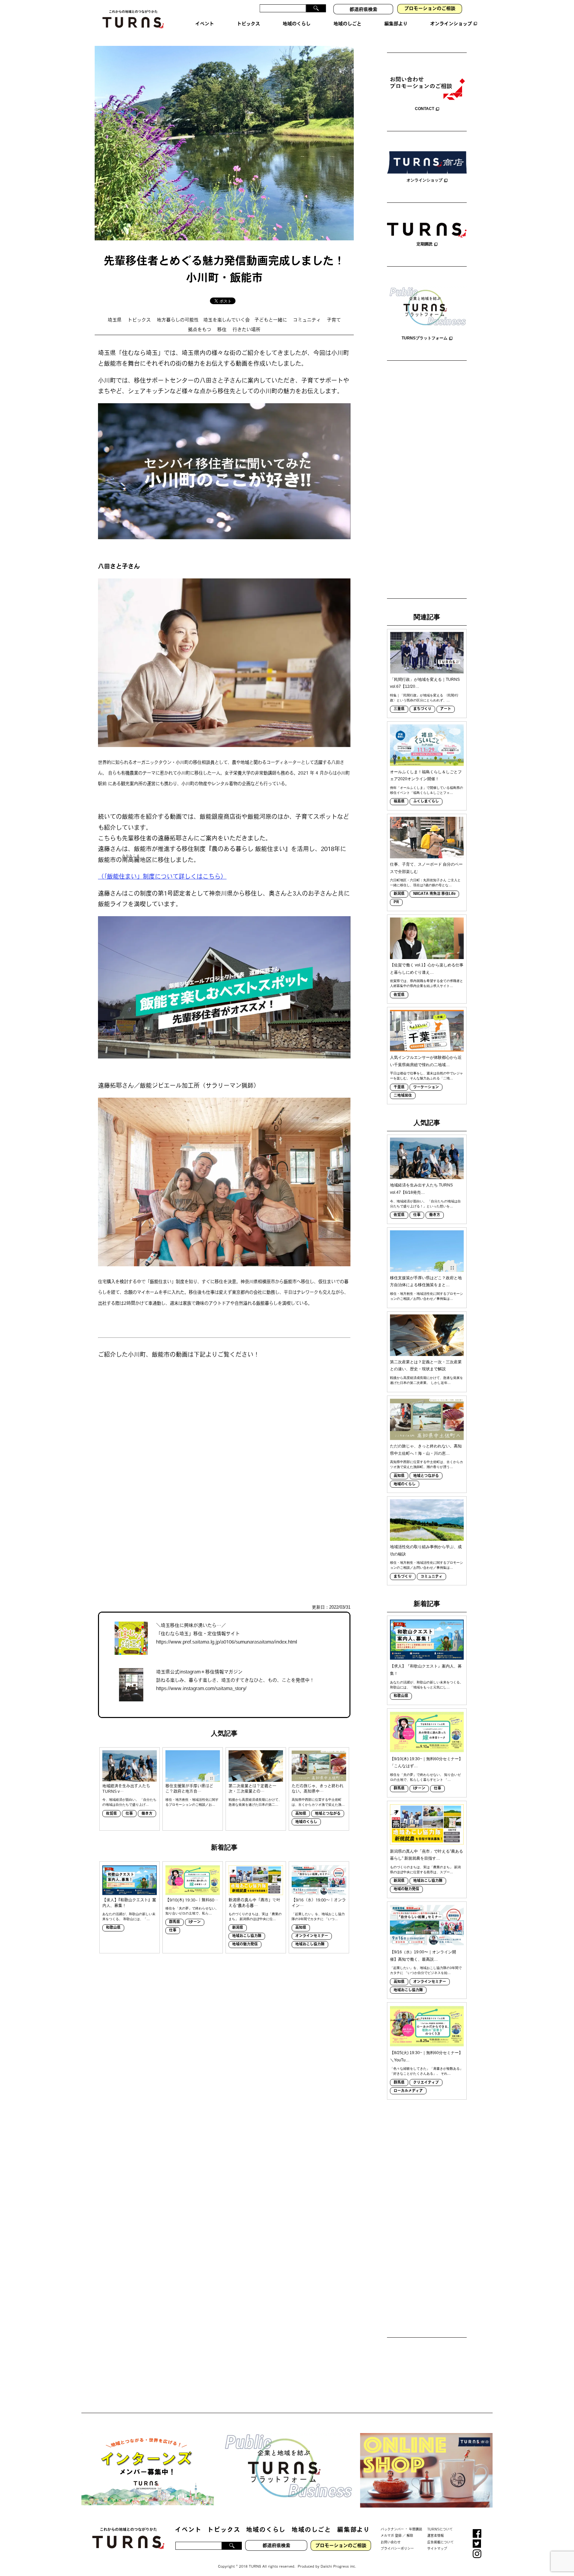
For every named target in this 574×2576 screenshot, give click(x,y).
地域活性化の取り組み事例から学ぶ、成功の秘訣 (426, 1550)
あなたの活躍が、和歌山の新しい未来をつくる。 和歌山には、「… (129, 1916)
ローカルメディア (408, 2091)
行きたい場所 (246, 330)
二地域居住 (403, 1096)
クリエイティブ (426, 2083)
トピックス (139, 320)
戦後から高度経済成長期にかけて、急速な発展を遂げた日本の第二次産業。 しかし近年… (427, 1380)
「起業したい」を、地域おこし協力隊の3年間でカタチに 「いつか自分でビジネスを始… (426, 1970)
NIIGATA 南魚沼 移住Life (434, 894)
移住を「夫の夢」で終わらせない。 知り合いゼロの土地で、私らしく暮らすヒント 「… (425, 1777)
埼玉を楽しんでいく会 (227, 320)
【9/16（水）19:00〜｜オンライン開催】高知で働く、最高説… (423, 1956)
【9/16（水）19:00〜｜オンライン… (319, 1903)
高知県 (301, 1814)
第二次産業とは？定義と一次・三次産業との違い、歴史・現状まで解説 (426, 1366)
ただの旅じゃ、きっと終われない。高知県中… (318, 1789)
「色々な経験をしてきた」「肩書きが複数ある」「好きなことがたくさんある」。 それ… (427, 2071)
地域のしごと (311, 2530)
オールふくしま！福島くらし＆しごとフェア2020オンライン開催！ (426, 776)
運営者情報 (435, 2536)
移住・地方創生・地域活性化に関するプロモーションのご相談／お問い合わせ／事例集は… (427, 1296)
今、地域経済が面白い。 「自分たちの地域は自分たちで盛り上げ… (129, 1802)
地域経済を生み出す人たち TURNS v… (126, 1789)
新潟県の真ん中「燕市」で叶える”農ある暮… (254, 1903)
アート (446, 709)
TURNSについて (440, 2529)
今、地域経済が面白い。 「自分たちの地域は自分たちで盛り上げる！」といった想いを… (425, 1204)
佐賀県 (111, 1814)
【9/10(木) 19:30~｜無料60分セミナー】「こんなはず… (426, 1763)
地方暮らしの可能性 (178, 320)
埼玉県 (115, 320)
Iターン (195, 1922)
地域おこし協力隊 (247, 1936)
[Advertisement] (427, 480)
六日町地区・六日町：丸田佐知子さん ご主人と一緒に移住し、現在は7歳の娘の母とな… (425, 883)
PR (396, 902)
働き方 (147, 1814)
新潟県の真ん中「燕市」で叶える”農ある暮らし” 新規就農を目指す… (427, 1855)
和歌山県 (113, 1928)
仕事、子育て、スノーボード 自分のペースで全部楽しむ (426, 868)
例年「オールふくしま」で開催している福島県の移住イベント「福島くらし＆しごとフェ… (427, 790)
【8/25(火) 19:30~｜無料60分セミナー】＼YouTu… (426, 2056)
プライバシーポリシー (397, 2549)
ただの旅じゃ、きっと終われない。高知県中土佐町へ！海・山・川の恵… (426, 1450)
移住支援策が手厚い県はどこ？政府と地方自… (189, 1789)
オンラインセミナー (312, 1936)
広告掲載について (440, 2542)
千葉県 (399, 1088)
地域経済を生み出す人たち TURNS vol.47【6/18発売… (421, 1189)
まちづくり (422, 709)
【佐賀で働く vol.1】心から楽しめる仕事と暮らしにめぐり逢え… (427, 969)
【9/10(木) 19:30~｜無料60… (192, 1901)
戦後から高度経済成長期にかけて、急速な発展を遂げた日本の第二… (255, 1802)
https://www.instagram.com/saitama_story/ (201, 1689)
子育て (334, 320)
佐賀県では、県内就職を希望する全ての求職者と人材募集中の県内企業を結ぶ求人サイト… (427, 983)
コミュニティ (307, 320)
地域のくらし (306, 1822)
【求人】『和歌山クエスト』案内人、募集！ (129, 1903)
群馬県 (175, 1922)
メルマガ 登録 (391, 2536)
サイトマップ (437, 2549)
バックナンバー (392, 2529)
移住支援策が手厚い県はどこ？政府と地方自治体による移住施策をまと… (426, 1282)
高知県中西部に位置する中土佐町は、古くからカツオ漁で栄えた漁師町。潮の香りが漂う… (427, 1464)
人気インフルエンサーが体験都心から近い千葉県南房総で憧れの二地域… (426, 1061)
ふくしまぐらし (426, 802)
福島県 (399, 802)
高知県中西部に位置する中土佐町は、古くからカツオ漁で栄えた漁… (318, 1802)
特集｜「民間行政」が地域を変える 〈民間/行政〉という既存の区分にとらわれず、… (424, 698)
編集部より (354, 2530)
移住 (222, 330)
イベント (188, 2530)
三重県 (399, 709)
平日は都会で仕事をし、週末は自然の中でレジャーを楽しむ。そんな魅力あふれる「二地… (427, 1076)
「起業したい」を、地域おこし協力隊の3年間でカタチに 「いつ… (318, 1916)
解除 (410, 2536)
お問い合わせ (391, 2542)
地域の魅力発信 (245, 1945)
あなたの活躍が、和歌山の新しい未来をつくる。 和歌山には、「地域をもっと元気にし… (427, 1685)
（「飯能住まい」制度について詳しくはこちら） (162, 877)
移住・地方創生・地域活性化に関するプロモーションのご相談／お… (192, 1802)
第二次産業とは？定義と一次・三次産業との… (252, 1789)
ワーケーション (426, 1088)
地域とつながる (328, 1814)
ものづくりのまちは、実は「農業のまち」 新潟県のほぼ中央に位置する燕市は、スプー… (425, 1870)
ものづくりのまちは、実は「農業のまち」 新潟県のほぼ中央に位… (255, 1916)
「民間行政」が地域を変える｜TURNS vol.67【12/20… (425, 683)
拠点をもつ (200, 330)
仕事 (129, 1814)
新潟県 (238, 1928)
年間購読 (416, 2529)
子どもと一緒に (271, 320)
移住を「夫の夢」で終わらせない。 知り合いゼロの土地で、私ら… (192, 1911)
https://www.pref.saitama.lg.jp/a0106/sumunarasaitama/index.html (227, 1642)
